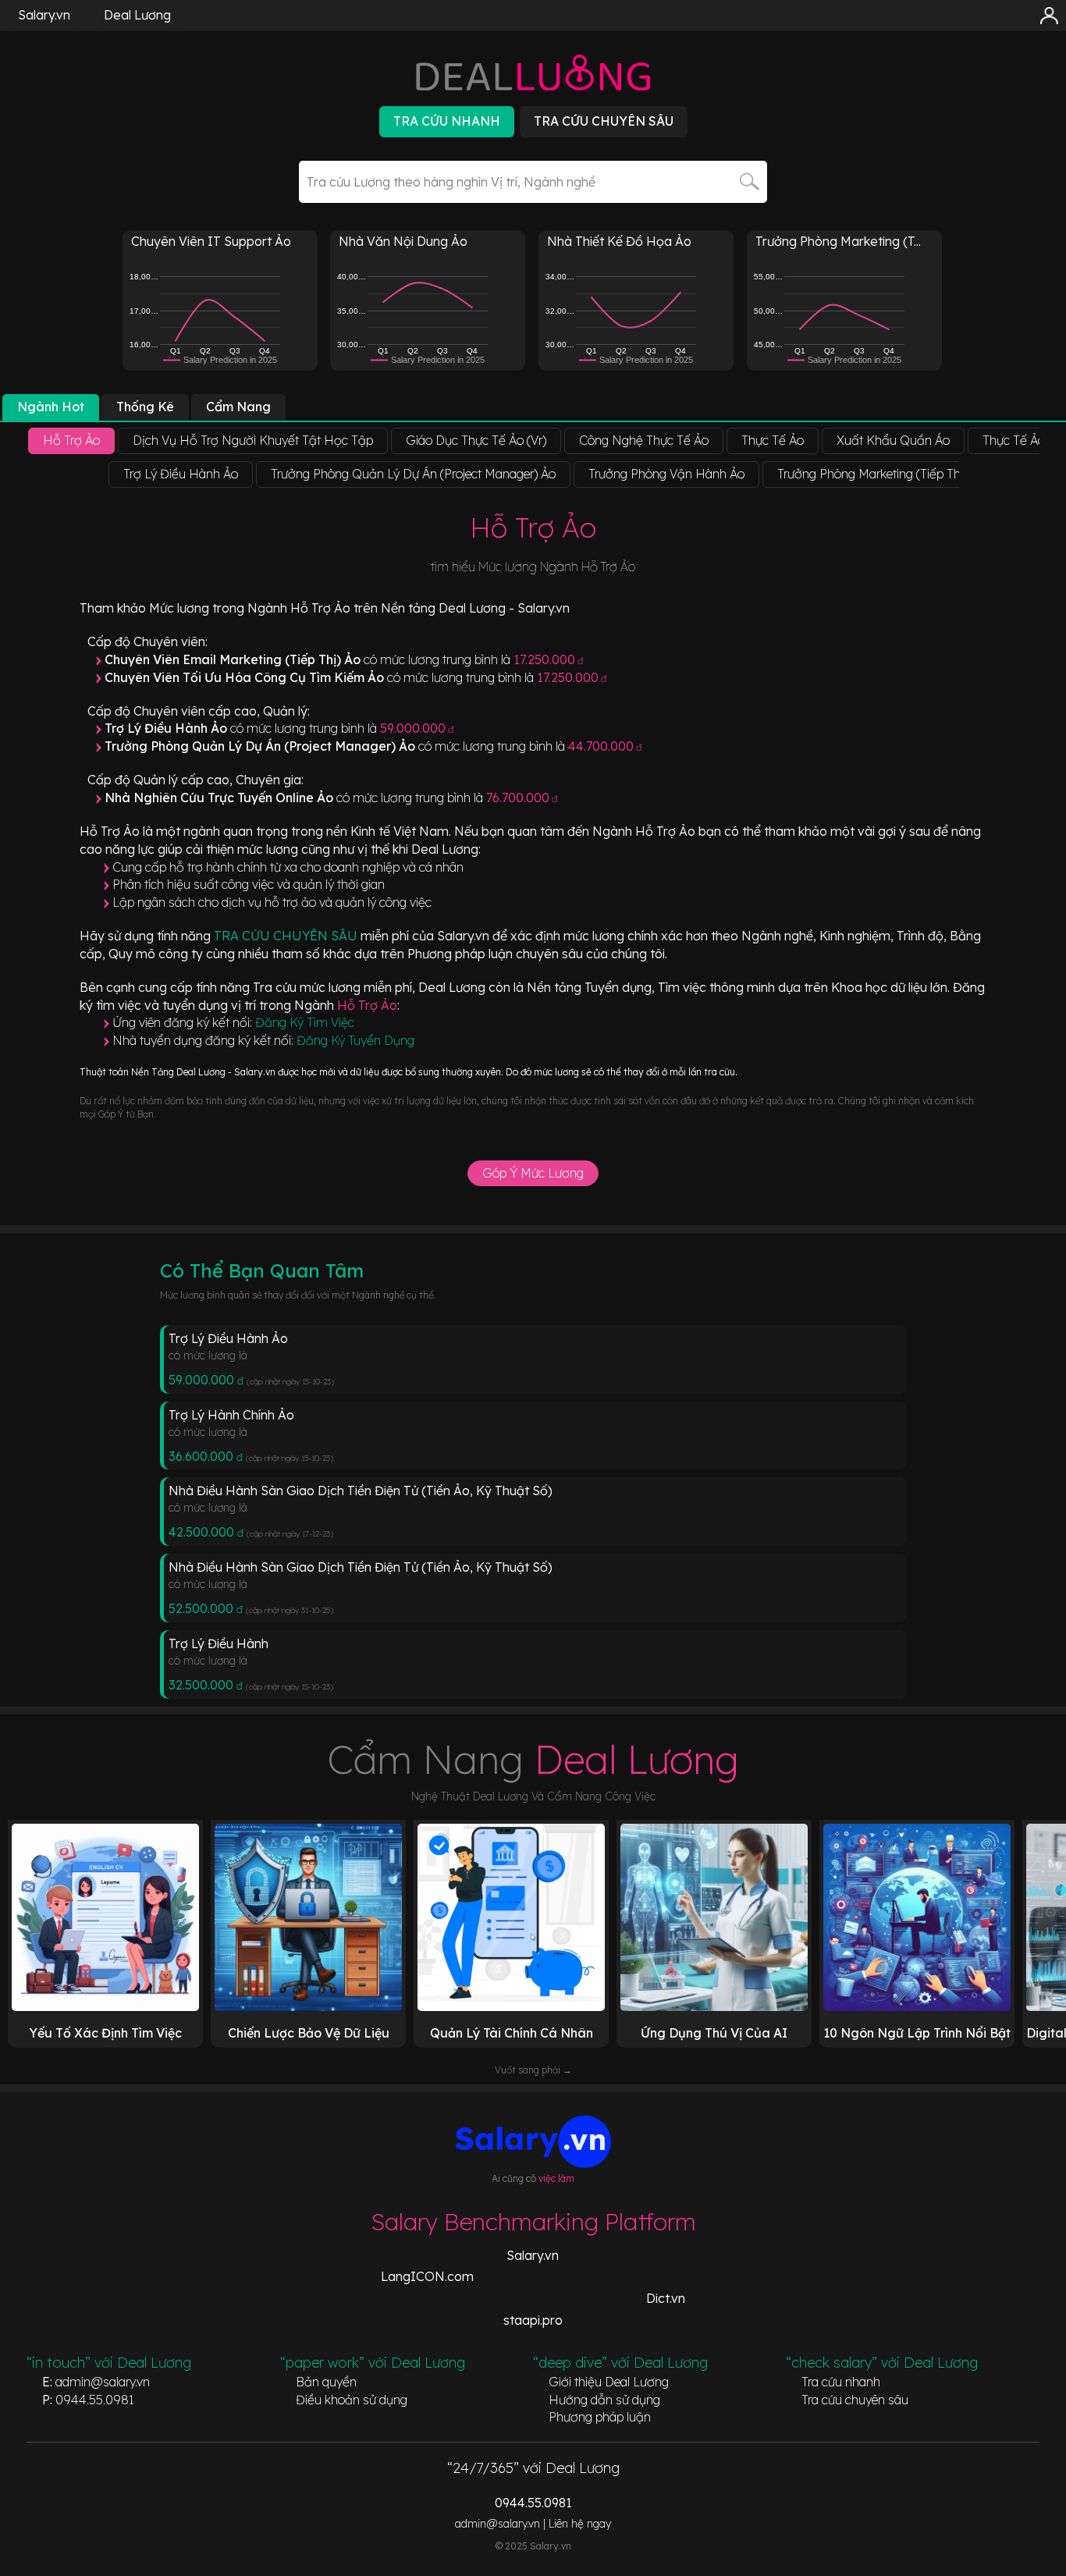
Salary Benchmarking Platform (533, 2222)
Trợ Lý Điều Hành (219, 1643)
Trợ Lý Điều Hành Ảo (228, 1338)
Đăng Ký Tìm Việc (305, 1022)
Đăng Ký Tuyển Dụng (355, 1040)
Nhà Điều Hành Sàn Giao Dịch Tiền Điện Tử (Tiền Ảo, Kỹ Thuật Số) (361, 1491)
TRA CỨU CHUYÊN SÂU (287, 936)
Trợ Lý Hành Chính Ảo (231, 1415)
